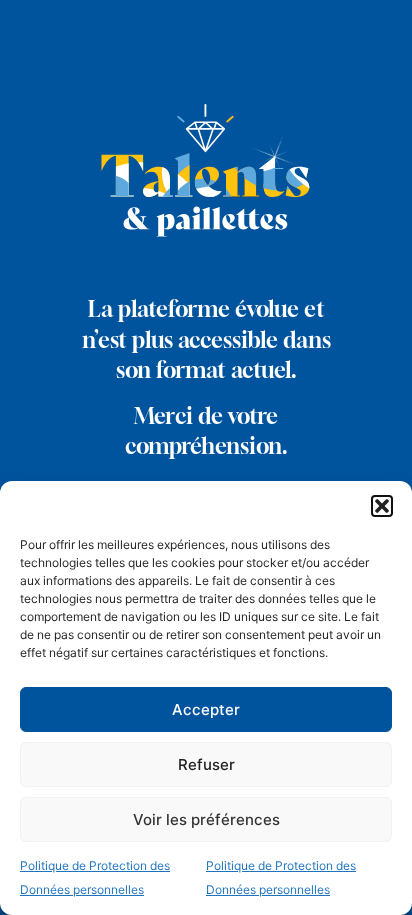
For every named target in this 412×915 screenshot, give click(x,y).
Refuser (206, 764)
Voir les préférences (206, 819)
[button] (382, 506)
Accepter (206, 709)
